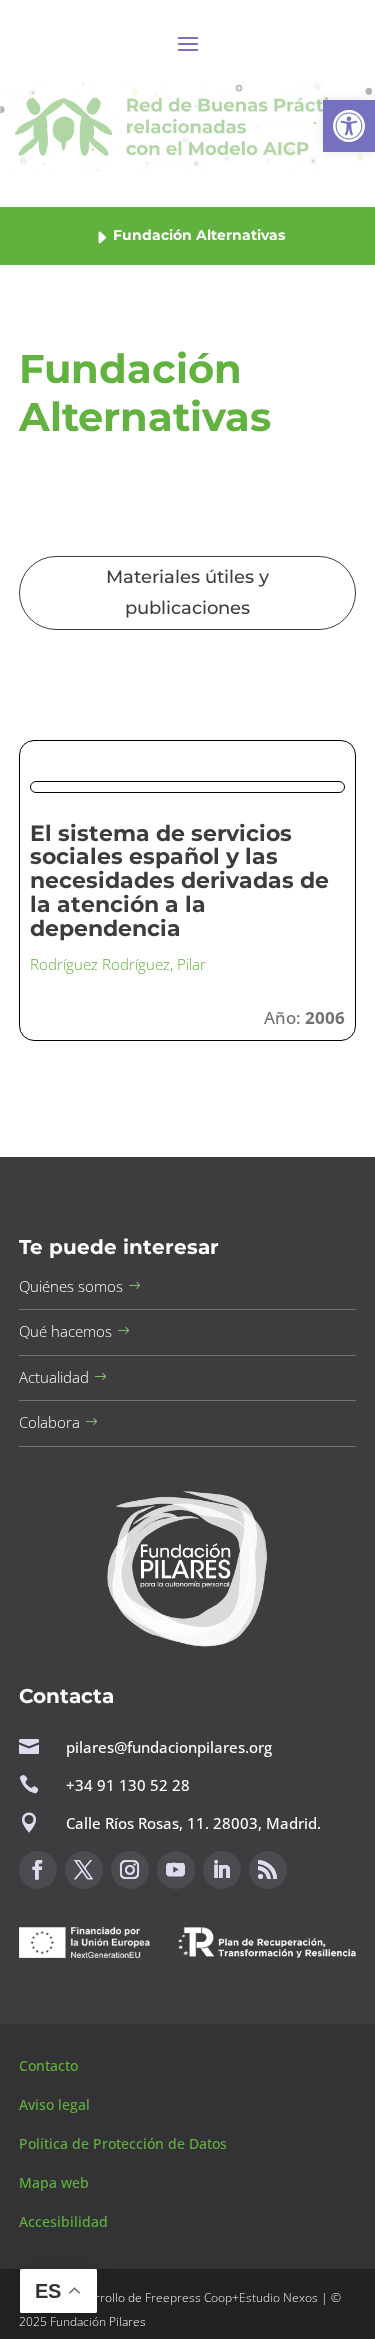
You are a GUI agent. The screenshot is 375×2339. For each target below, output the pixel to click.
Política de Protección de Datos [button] (125, 2143)
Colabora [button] (49, 1422)
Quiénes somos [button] (71, 1286)
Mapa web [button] (54, 2182)
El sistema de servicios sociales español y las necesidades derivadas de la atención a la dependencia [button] (179, 881)
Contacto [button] (50, 2065)
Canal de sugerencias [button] (116, 2005)
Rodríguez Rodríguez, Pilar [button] (118, 964)
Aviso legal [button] (56, 2104)
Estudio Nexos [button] (278, 2297)
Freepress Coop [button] (188, 2297)
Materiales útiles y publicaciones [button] (187, 592)
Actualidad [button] (54, 1377)
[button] (349, 126)
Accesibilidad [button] (63, 2221)
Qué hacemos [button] (65, 1331)
